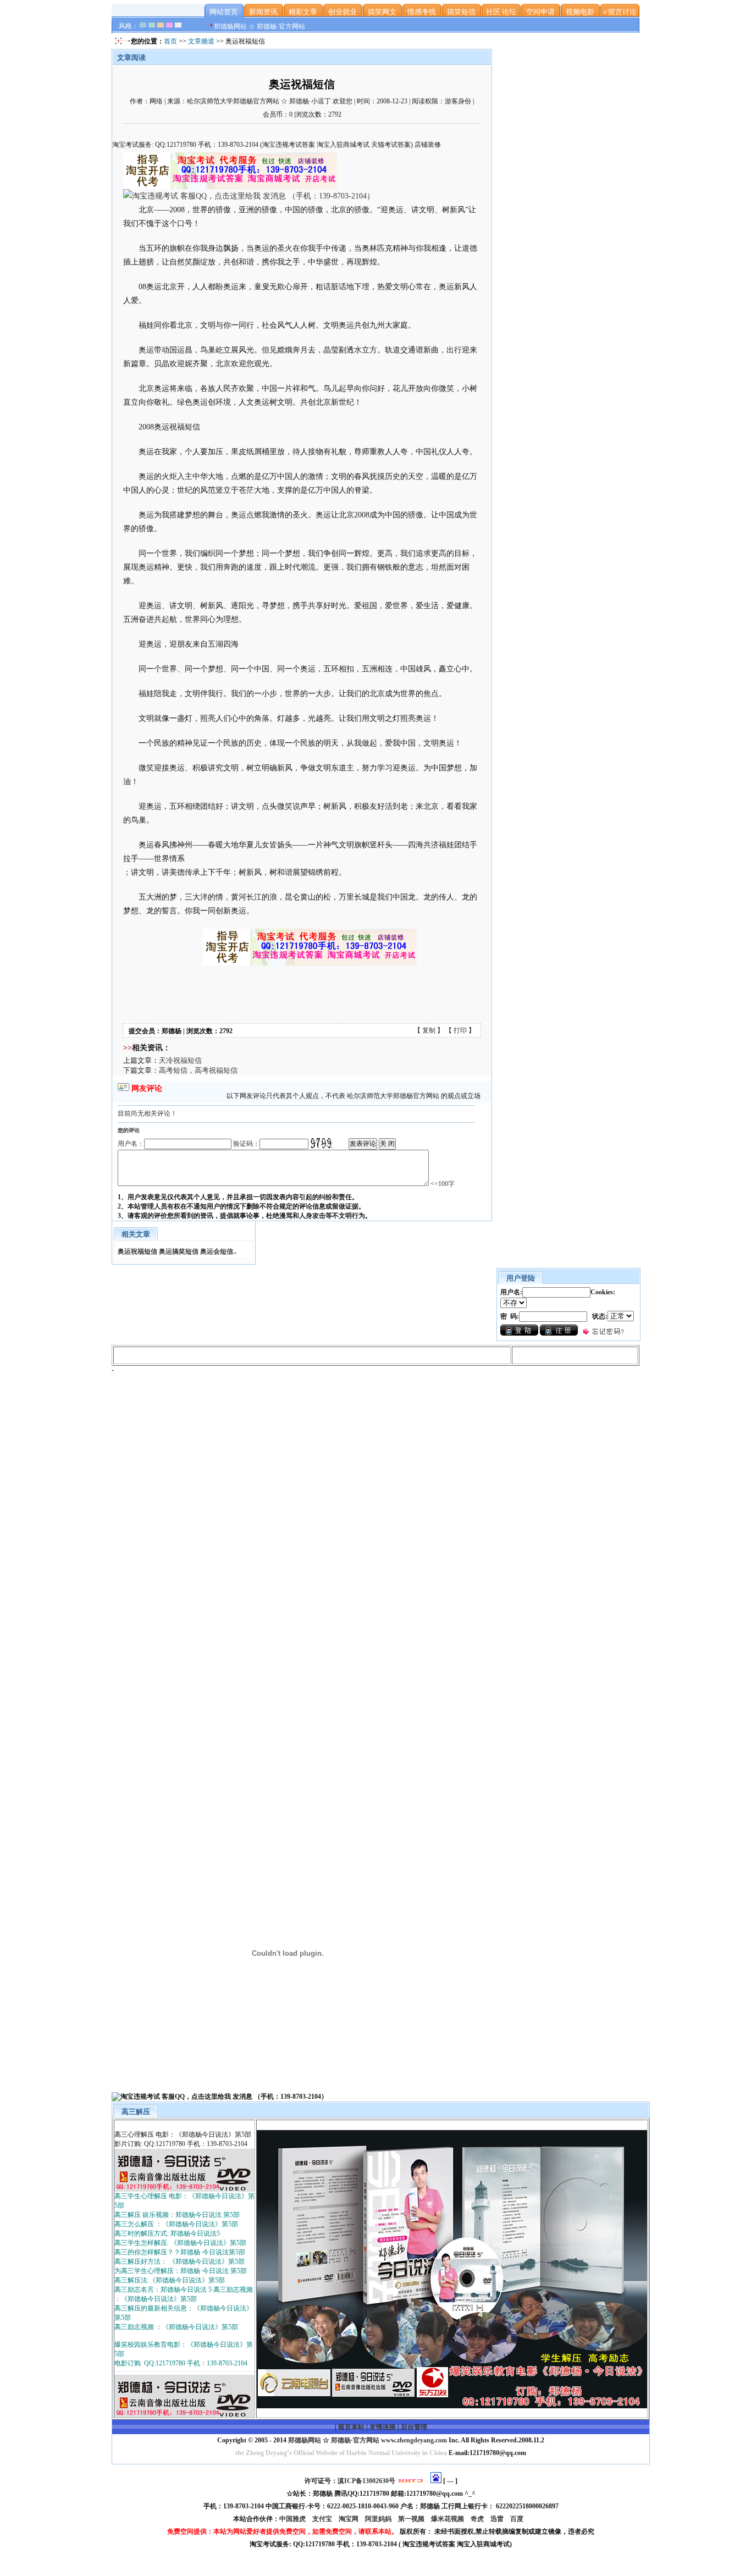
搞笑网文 (382, 12)
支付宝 (323, 2519)
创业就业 (343, 12)
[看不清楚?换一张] (321, 1143)
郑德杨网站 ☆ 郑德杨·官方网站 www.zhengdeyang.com (367, 2440)
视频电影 (580, 12)
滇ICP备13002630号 (366, 2481)
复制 (429, 1030)
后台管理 (414, 2427)
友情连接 (383, 2427)
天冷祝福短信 (180, 1060)
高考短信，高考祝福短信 (198, 1070)
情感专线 (422, 12)
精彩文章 (303, 12)
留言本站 (351, 2427)
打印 (460, 1030)
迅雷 (498, 2519)
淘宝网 (349, 2519)
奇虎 (478, 2519)
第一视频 (412, 2519)
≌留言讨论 (620, 12)
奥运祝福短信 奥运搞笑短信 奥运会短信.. (177, 1251)
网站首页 (224, 12)
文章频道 (201, 41)
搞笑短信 (461, 12)
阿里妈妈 (379, 2519)
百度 (518, 2519)
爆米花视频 (448, 2519)
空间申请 (540, 12)
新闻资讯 (263, 12)
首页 (170, 41)
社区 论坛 (501, 12)
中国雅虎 (293, 2519)
